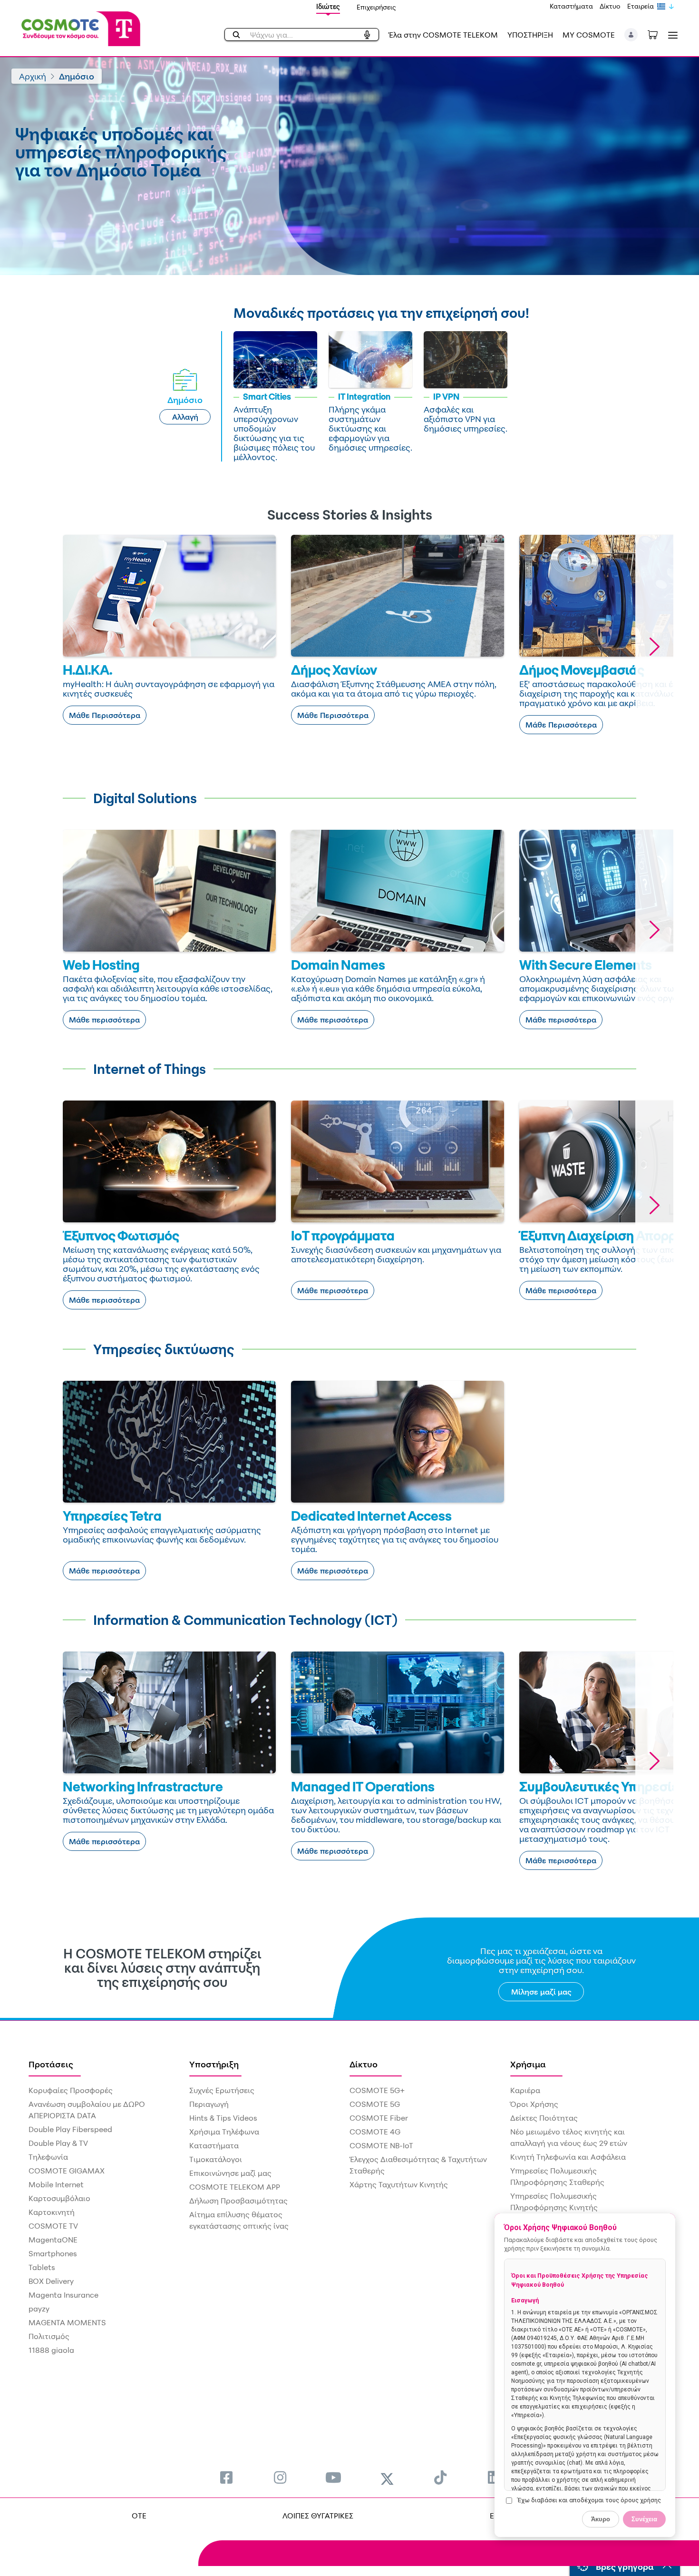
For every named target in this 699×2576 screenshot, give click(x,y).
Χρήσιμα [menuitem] (528, 2064)
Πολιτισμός (49, 2336)
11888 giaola (51, 2350)
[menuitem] (226, 2477)
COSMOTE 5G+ (377, 2090)
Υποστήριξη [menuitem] (214, 2064)
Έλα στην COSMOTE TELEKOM (443, 35)
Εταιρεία (641, 6)
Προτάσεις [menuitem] (51, 2064)
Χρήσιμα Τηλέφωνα (224, 2132)
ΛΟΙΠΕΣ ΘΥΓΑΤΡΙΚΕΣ (318, 2516)
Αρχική (33, 76)
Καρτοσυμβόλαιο (59, 2198)
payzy (39, 2309)
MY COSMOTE (589, 35)
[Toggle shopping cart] (658, 34)
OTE (139, 2516)
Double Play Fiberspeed (70, 2129)
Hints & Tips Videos (223, 2118)
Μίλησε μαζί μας (541, 1992)
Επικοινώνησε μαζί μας (230, 2173)
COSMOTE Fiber (379, 2118)
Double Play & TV (58, 2143)
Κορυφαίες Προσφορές (71, 2090)
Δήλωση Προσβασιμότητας (238, 2201)
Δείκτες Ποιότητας (544, 2118)
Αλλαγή (185, 417)
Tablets (42, 2267)
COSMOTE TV (53, 2226)
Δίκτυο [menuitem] (364, 2064)
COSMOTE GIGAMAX (67, 2171)
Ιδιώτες (328, 6)
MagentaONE (53, 2240)
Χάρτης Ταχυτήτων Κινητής (399, 2184)
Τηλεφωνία (48, 2157)
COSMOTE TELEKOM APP (235, 2187)
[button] (631, 35)
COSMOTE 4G (375, 2132)
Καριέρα (525, 2090)
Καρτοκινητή (52, 2212)
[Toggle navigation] (671, 35)
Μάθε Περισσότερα (105, 715)
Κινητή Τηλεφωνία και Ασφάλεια (568, 2157)
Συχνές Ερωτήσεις (222, 2090)
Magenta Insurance (63, 2295)
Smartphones (53, 2253)
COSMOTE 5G (375, 2104)
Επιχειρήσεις (376, 7)
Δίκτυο (610, 6)
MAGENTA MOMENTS (67, 2322)
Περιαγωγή (209, 2104)
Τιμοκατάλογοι (216, 2159)
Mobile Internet (56, 2184)
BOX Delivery (51, 2281)
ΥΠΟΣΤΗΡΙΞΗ (530, 35)
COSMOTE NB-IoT (381, 2145)
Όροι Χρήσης (534, 2104)
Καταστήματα (571, 6)
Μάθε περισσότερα (104, 1020)
